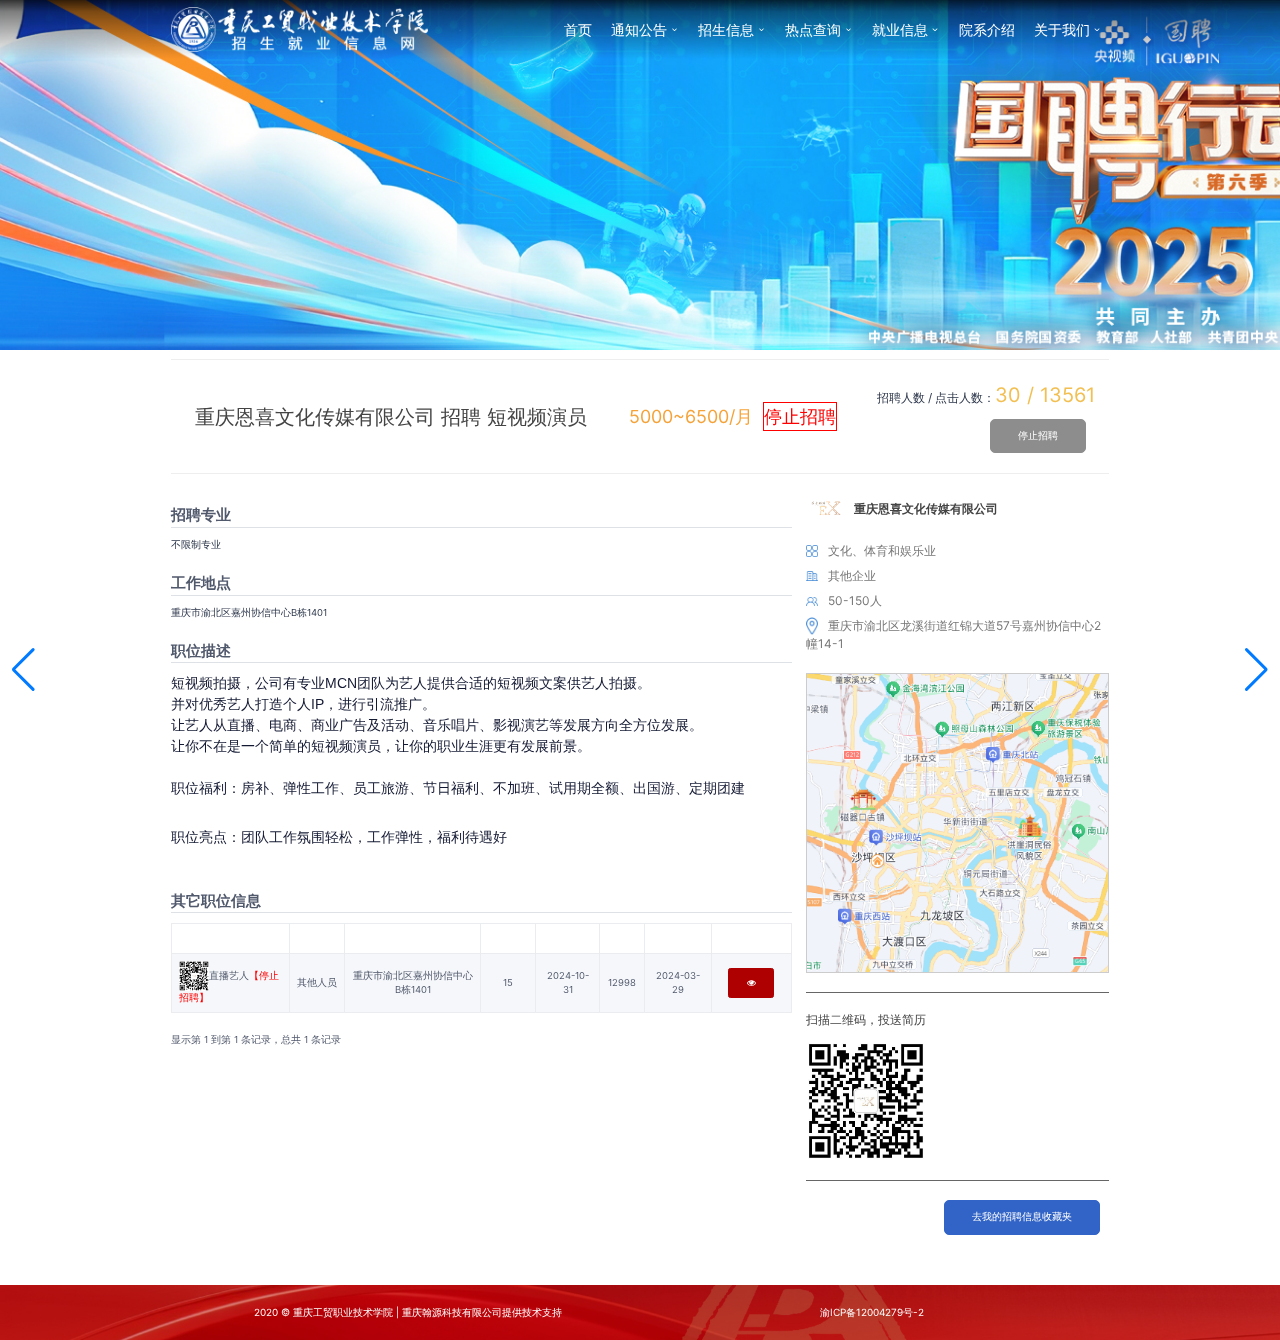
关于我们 (1062, 29)
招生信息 (726, 29)
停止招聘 (1038, 435)
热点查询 (813, 29)
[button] (23, 670)
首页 (578, 29)
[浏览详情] (751, 983)
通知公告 (639, 29)
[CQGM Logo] (299, 29)
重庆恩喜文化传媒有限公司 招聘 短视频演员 (391, 417)
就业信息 (900, 29)
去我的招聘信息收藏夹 (1022, 1216)
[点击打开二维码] (194, 975)
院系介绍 (987, 29)
